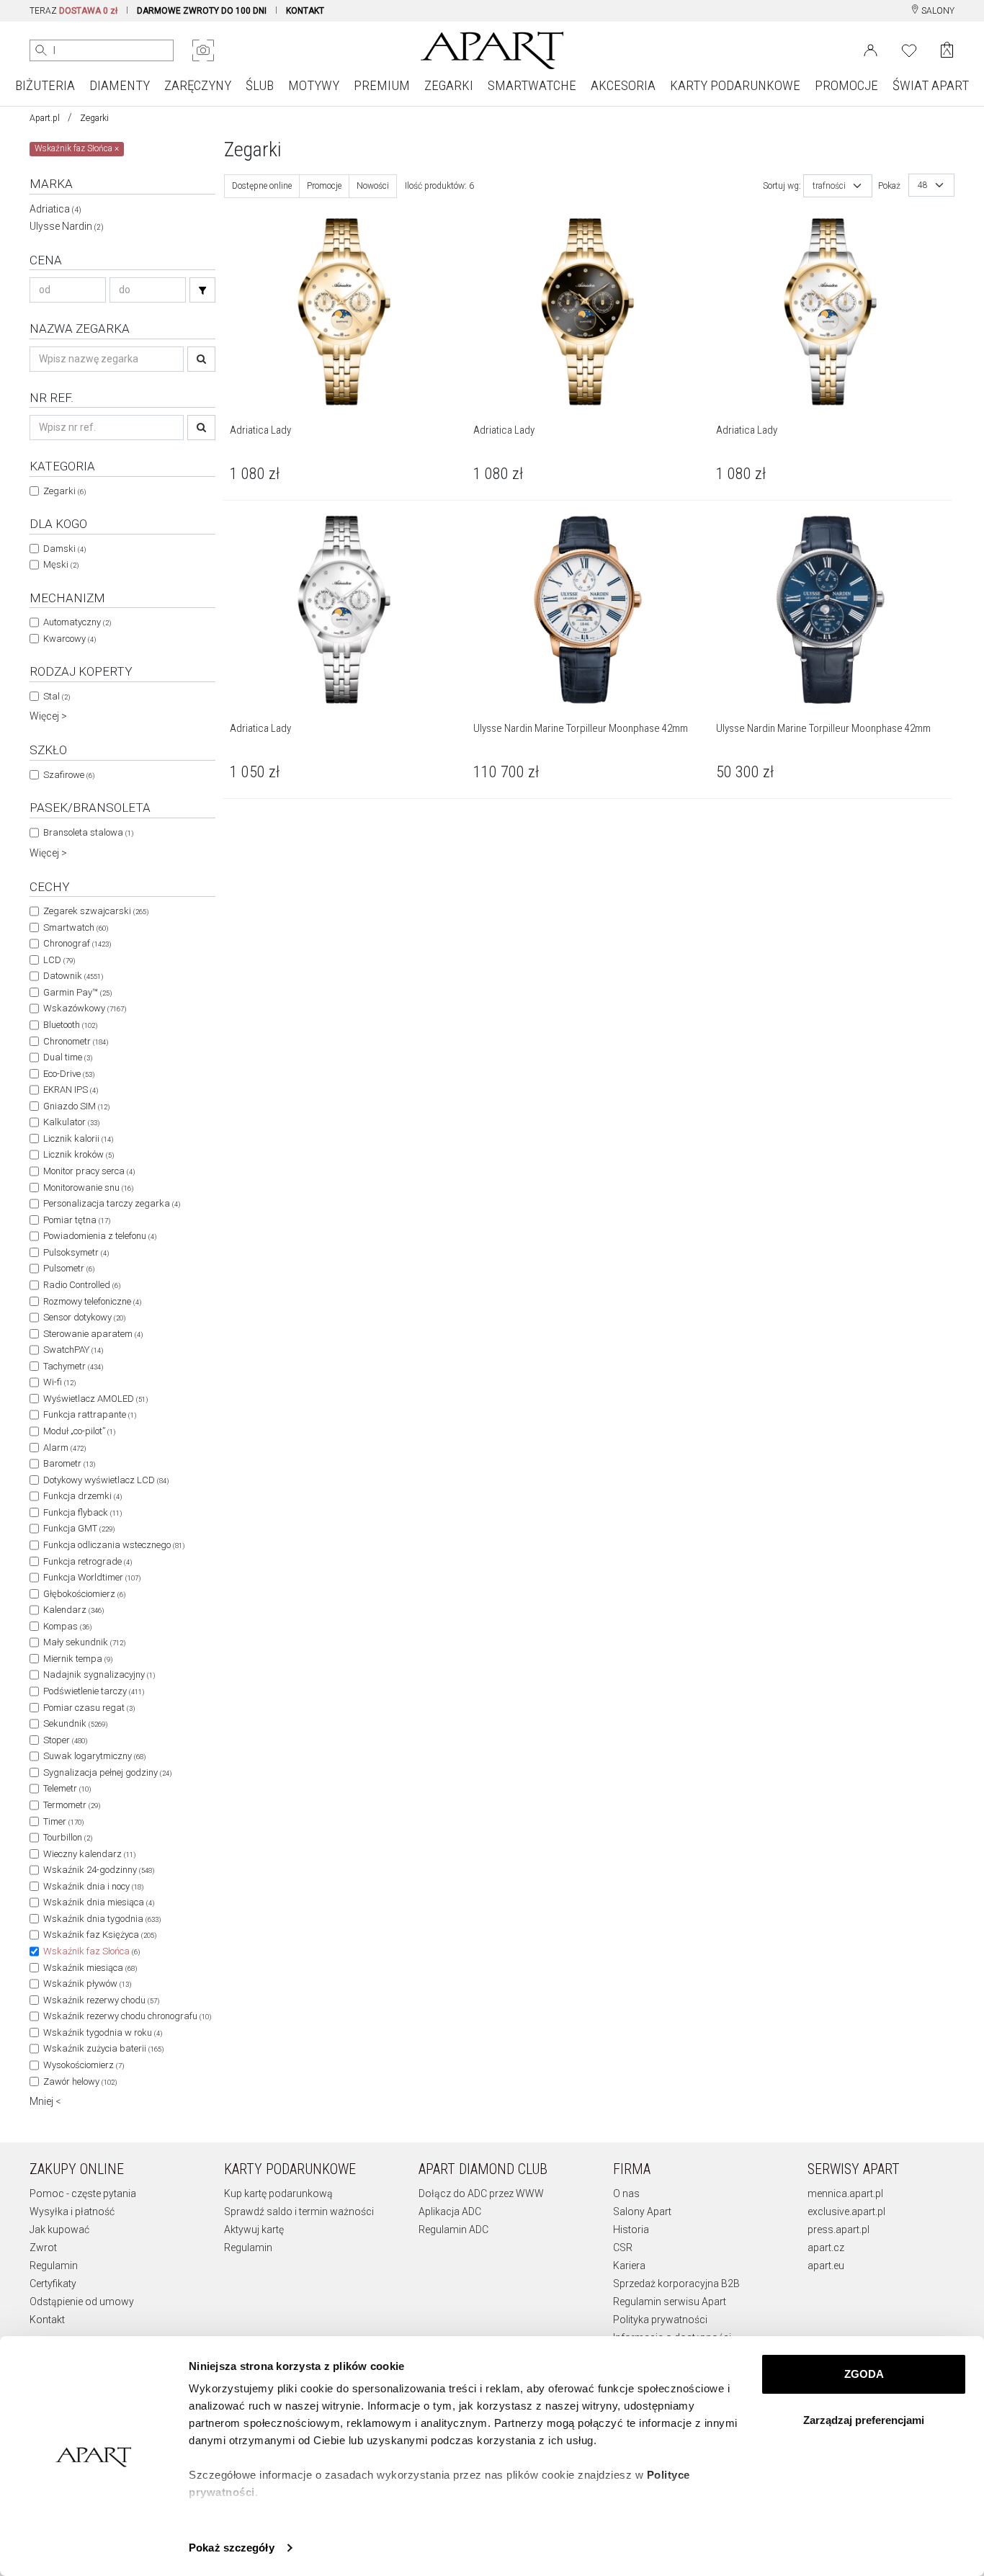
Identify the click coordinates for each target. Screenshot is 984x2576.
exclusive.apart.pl (846, 2211)
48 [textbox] (923, 185)
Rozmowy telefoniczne (92, 1301)
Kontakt (47, 2320)
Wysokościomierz (84, 2065)
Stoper (65, 1740)
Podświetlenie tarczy (94, 1691)
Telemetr (67, 1788)
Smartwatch (76, 927)
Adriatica (55, 209)
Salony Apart (642, 2211)
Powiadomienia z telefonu (100, 1236)
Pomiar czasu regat (89, 1708)
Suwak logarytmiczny (94, 1756)
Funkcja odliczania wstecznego (114, 1545)
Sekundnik (75, 1723)
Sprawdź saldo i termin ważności (299, 2211)
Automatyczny (77, 622)
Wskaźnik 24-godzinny (99, 1870)
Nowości (373, 186)
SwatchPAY (73, 1350)
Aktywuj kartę (254, 2230)
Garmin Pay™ (77, 992)
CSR (623, 2248)
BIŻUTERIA (45, 85)
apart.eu (826, 2266)
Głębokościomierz (84, 1594)
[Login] (871, 49)
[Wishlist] (909, 49)
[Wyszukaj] (41, 50)
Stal (57, 696)
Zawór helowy (80, 2081)
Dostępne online (262, 186)
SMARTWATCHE (532, 85)
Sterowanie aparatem (93, 1334)
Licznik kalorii (78, 1139)
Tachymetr (73, 1366)
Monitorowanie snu (88, 1188)
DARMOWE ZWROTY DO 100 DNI (202, 11)
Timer (63, 1821)
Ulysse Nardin (67, 226)
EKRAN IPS (71, 1090)
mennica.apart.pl (845, 2193)
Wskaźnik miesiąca (90, 1968)
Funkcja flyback (82, 1512)
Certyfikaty (53, 2284)
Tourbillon (68, 1837)
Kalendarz (73, 1610)
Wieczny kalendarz (89, 1854)
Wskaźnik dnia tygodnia (102, 1919)
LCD (59, 960)
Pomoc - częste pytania (83, 2193)
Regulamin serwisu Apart (670, 2302)
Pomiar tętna (77, 1220)
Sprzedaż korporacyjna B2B (676, 2284)
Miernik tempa (78, 1659)
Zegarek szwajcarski (96, 911)
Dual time (68, 1057)
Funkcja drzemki (82, 1496)
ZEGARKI (449, 85)
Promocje (324, 186)
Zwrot (43, 2248)
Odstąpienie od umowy (82, 2302)
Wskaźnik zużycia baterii (103, 2048)
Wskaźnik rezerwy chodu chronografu (127, 2016)
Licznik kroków (79, 1154)
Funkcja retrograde (88, 1561)
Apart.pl (45, 118)
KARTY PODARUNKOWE (735, 85)
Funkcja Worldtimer (92, 1577)
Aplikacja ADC (450, 2211)
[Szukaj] (202, 290)
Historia (631, 2230)
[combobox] (838, 186)
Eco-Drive (69, 1074)
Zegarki (94, 118)
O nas (626, 2193)
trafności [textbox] (829, 186)
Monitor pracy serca (89, 1171)
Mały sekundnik (84, 1642)
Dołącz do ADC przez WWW (481, 2193)
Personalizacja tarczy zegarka (112, 1203)
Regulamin (54, 2266)
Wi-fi (59, 1382)
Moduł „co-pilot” (79, 1431)
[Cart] (947, 50)
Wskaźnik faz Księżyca (100, 1935)
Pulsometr (69, 1268)
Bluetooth (70, 1025)
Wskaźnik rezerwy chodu (101, 2000)
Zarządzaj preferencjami (864, 2420)
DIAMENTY (120, 85)
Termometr (72, 1805)
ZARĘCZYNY (198, 85)
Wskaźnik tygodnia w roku (103, 2032)
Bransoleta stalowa (88, 832)
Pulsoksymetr (76, 1252)
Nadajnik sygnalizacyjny (99, 1674)
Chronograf (77, 943)
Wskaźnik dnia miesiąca (99, 1902)
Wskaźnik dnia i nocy (93, 1886)
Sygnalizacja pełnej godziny (107, 1772)
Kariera (629, 2266)
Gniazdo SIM (76, 1106)
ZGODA (864, 2374)
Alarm (64, 1448)
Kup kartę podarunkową (278, 2193)
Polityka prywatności (660, 2320)
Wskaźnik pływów (87, 1984)
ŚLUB (260, 85)
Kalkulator (71, 1122)
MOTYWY (314, 85)
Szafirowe (69, 775)
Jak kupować (59, 2230)
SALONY (937, 11)
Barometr (69, 1463)
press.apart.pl (838, 2230)
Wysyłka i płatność (72, 2211)
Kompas (67, 1626)
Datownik (73, 976)
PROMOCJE (846, 85)
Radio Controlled (82, 1285)
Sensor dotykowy (84, 1317)
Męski (61, 564)
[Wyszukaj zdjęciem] (203, 50)
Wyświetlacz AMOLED (95, 1399)
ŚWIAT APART (931, 85)
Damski (64, 549)
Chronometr (76, 1041)
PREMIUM (382, 85)
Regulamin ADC (453, 2230)
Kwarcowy (70, 639)
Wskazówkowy (85, 1008)
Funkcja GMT (79, 1528)
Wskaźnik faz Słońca (91, 1951)
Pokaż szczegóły (232, 2548)
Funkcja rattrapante (90, 1414)
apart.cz (826, 2248)
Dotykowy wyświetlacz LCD (106, 1480)
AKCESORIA (623, 85)
